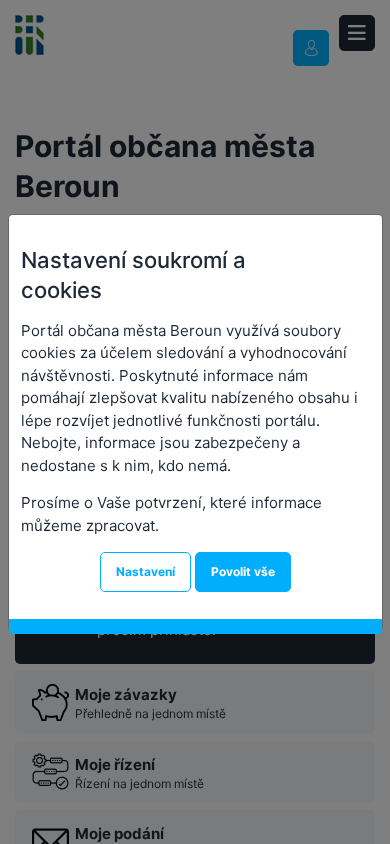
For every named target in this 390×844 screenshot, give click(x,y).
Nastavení (145, 571)
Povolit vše (243, 571)
